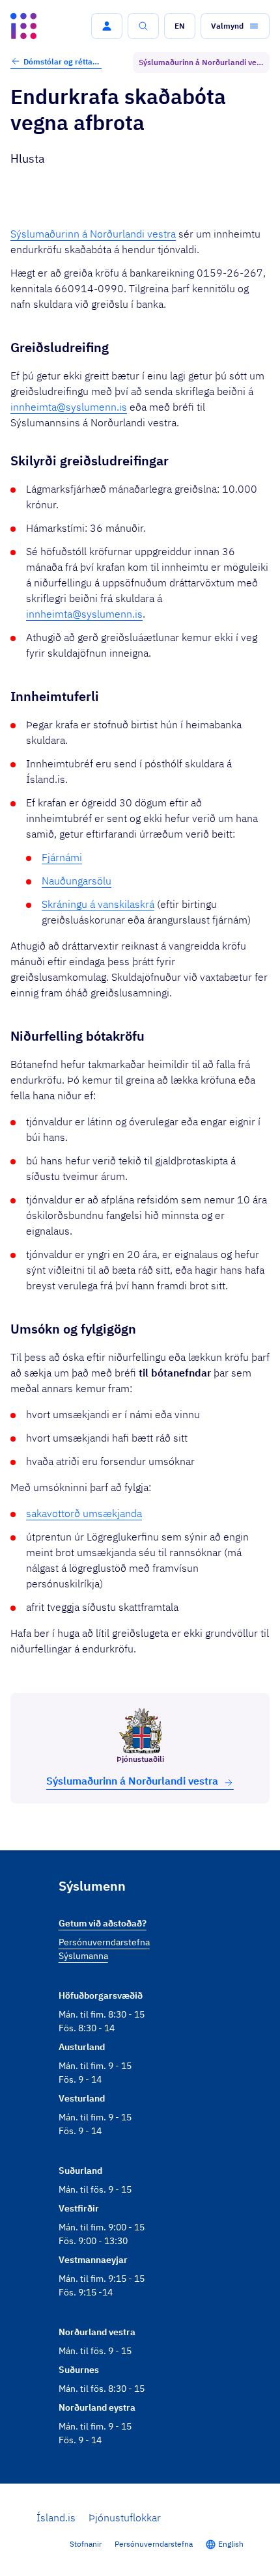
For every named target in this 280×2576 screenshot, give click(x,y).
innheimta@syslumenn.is (69, 407)
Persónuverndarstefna (154, 2544)
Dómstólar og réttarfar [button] (63, 62)
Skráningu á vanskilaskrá (98, 904)
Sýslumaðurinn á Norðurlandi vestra (93, 234)
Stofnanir (86, 2544)
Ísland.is (56, 2517)
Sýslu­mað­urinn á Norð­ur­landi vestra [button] (132, 1781)
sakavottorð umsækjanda (84, 1513)
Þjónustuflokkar (125, 2517)
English (231, 2544)
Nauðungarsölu (77, 881)
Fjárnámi (62, 857)
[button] (107, 26)
